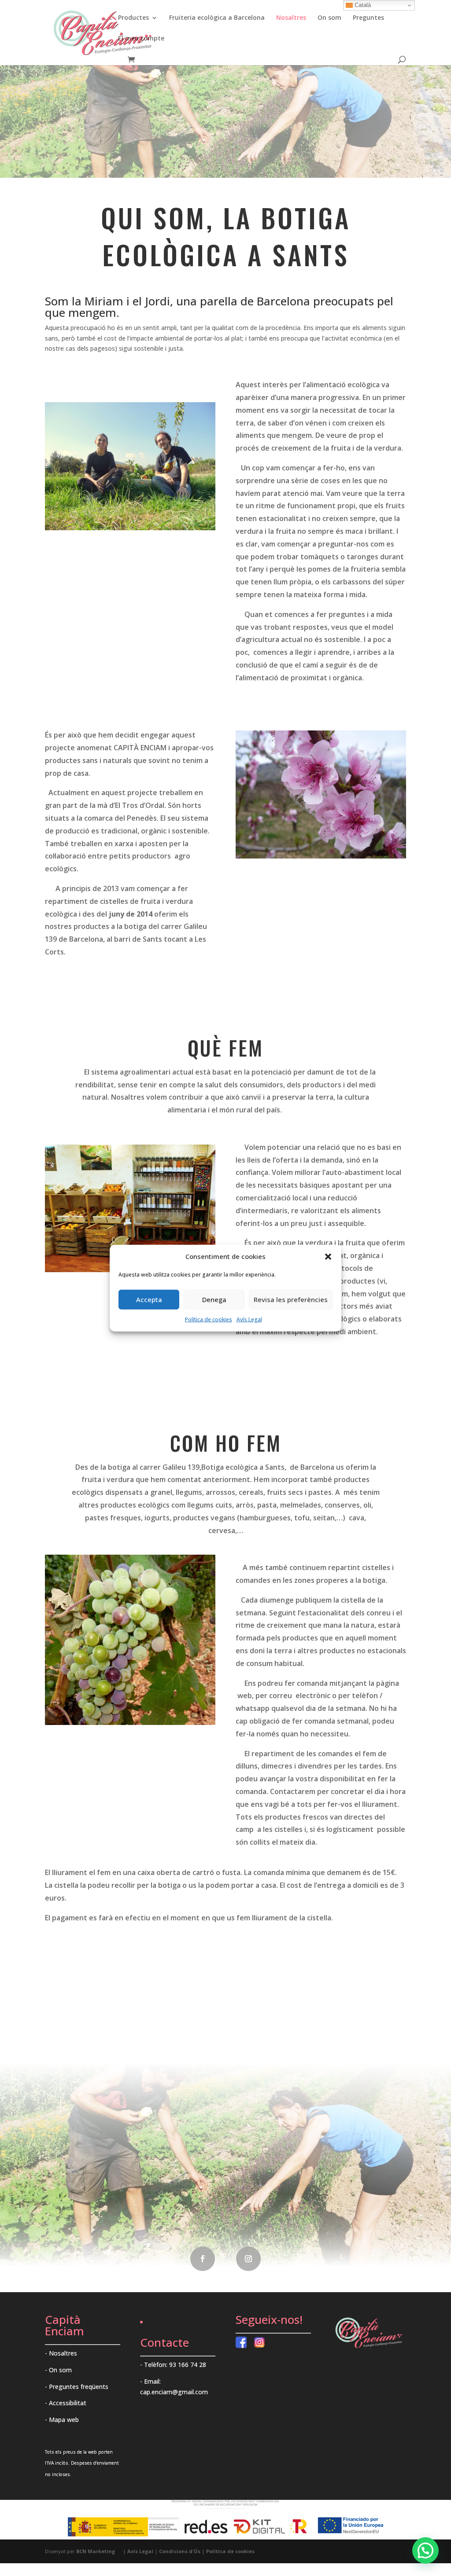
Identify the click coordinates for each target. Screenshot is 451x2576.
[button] (328, 1257)
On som (329, 18)
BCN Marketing (96, 2551)
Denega (214, 1299)
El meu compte (141, 39)
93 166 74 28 (188, 2365)
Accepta (149, 1299)
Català (362, 5)
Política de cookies (209, 1319)
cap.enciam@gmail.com (174, 2392)
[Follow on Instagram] (248, 2259)
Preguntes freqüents (79, 2387)
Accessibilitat (68, 2403)
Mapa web (64, 2420)
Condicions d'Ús (180, 2551)
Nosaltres (291, 18)
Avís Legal (249, 1319)
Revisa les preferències (291, 1299)
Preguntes (368, 18)
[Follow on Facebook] (203, 2259)
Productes (133, 18)
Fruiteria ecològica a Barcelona (217, 18)
